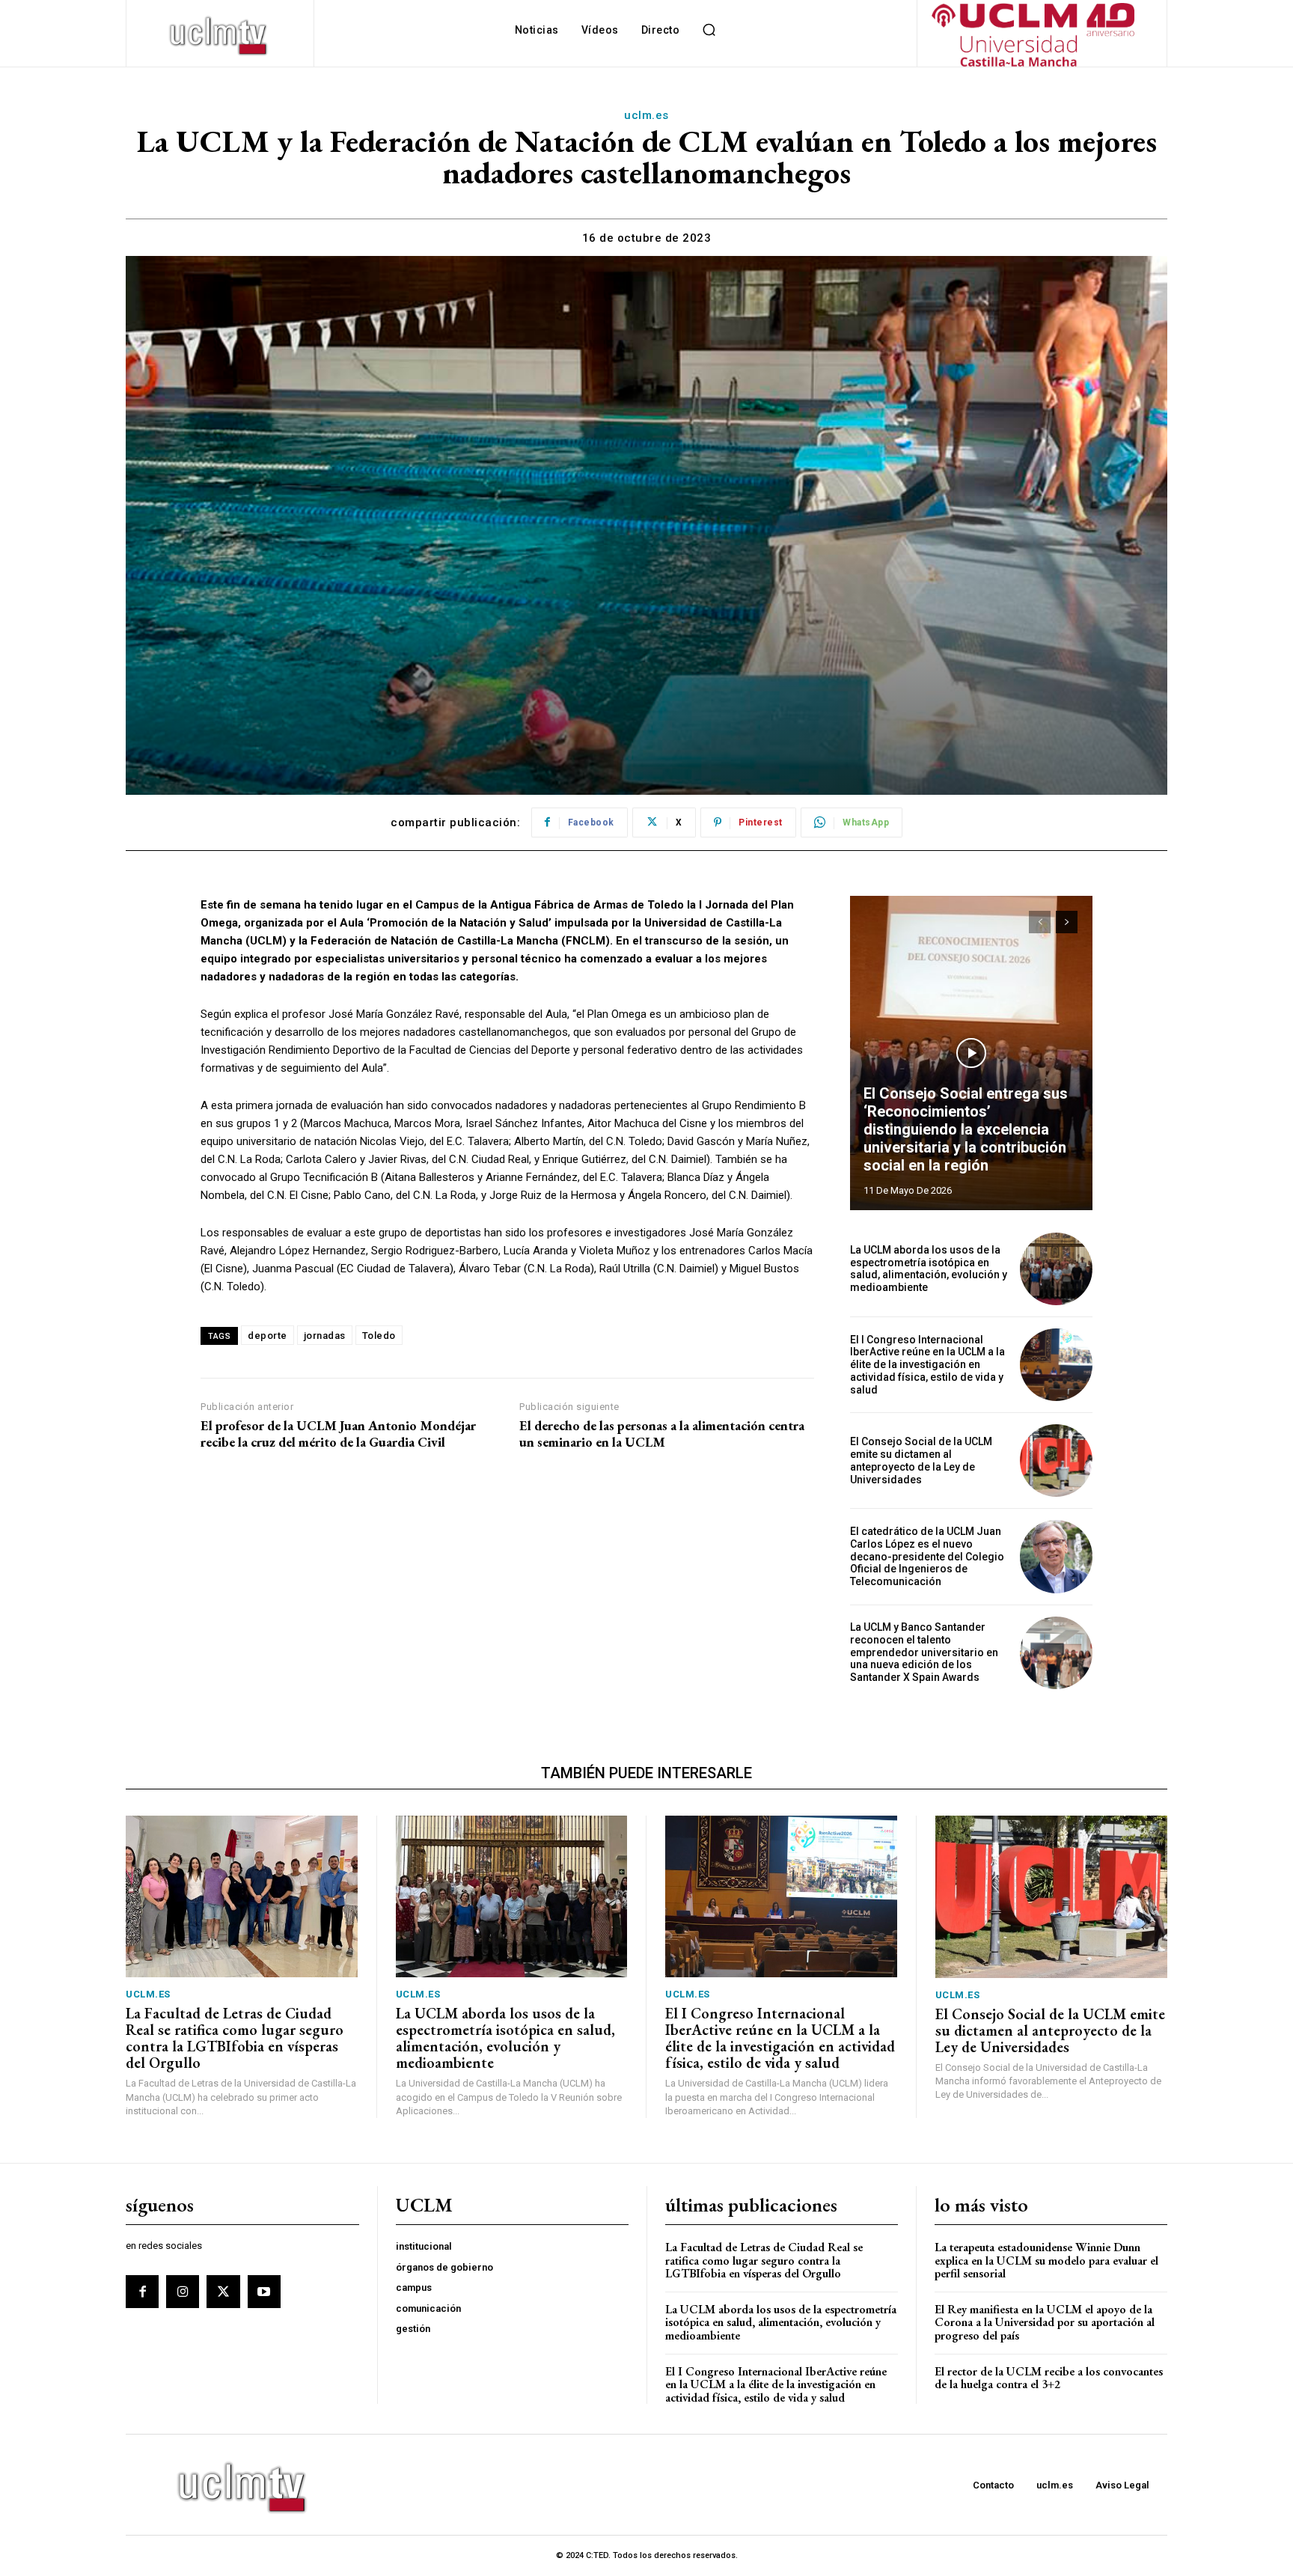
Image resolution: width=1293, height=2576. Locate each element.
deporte (268, 1336)
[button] (709, 30)
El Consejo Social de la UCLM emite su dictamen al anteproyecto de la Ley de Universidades (921, 1460)
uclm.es (646, 115)
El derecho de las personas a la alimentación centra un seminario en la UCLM (662, 1434)
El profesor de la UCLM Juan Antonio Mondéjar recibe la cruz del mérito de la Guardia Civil (338, 1434)
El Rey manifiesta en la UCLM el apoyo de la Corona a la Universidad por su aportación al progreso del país (1045, 2322)
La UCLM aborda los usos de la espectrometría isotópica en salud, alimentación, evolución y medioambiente (929, 1269)
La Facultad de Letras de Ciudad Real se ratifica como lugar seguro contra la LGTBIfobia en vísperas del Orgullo (235, 2038)
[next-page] (1067, 922)
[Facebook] (142, 2292)
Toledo (379, 1336)
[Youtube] (264, 2292)
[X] (223, 2292)
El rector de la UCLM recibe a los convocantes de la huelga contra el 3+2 (1049, 2378)
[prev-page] (1040, 922)
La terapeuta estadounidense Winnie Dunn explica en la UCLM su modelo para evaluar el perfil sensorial (1046, 2260)
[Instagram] (183, 2292)
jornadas (325, 1336)
